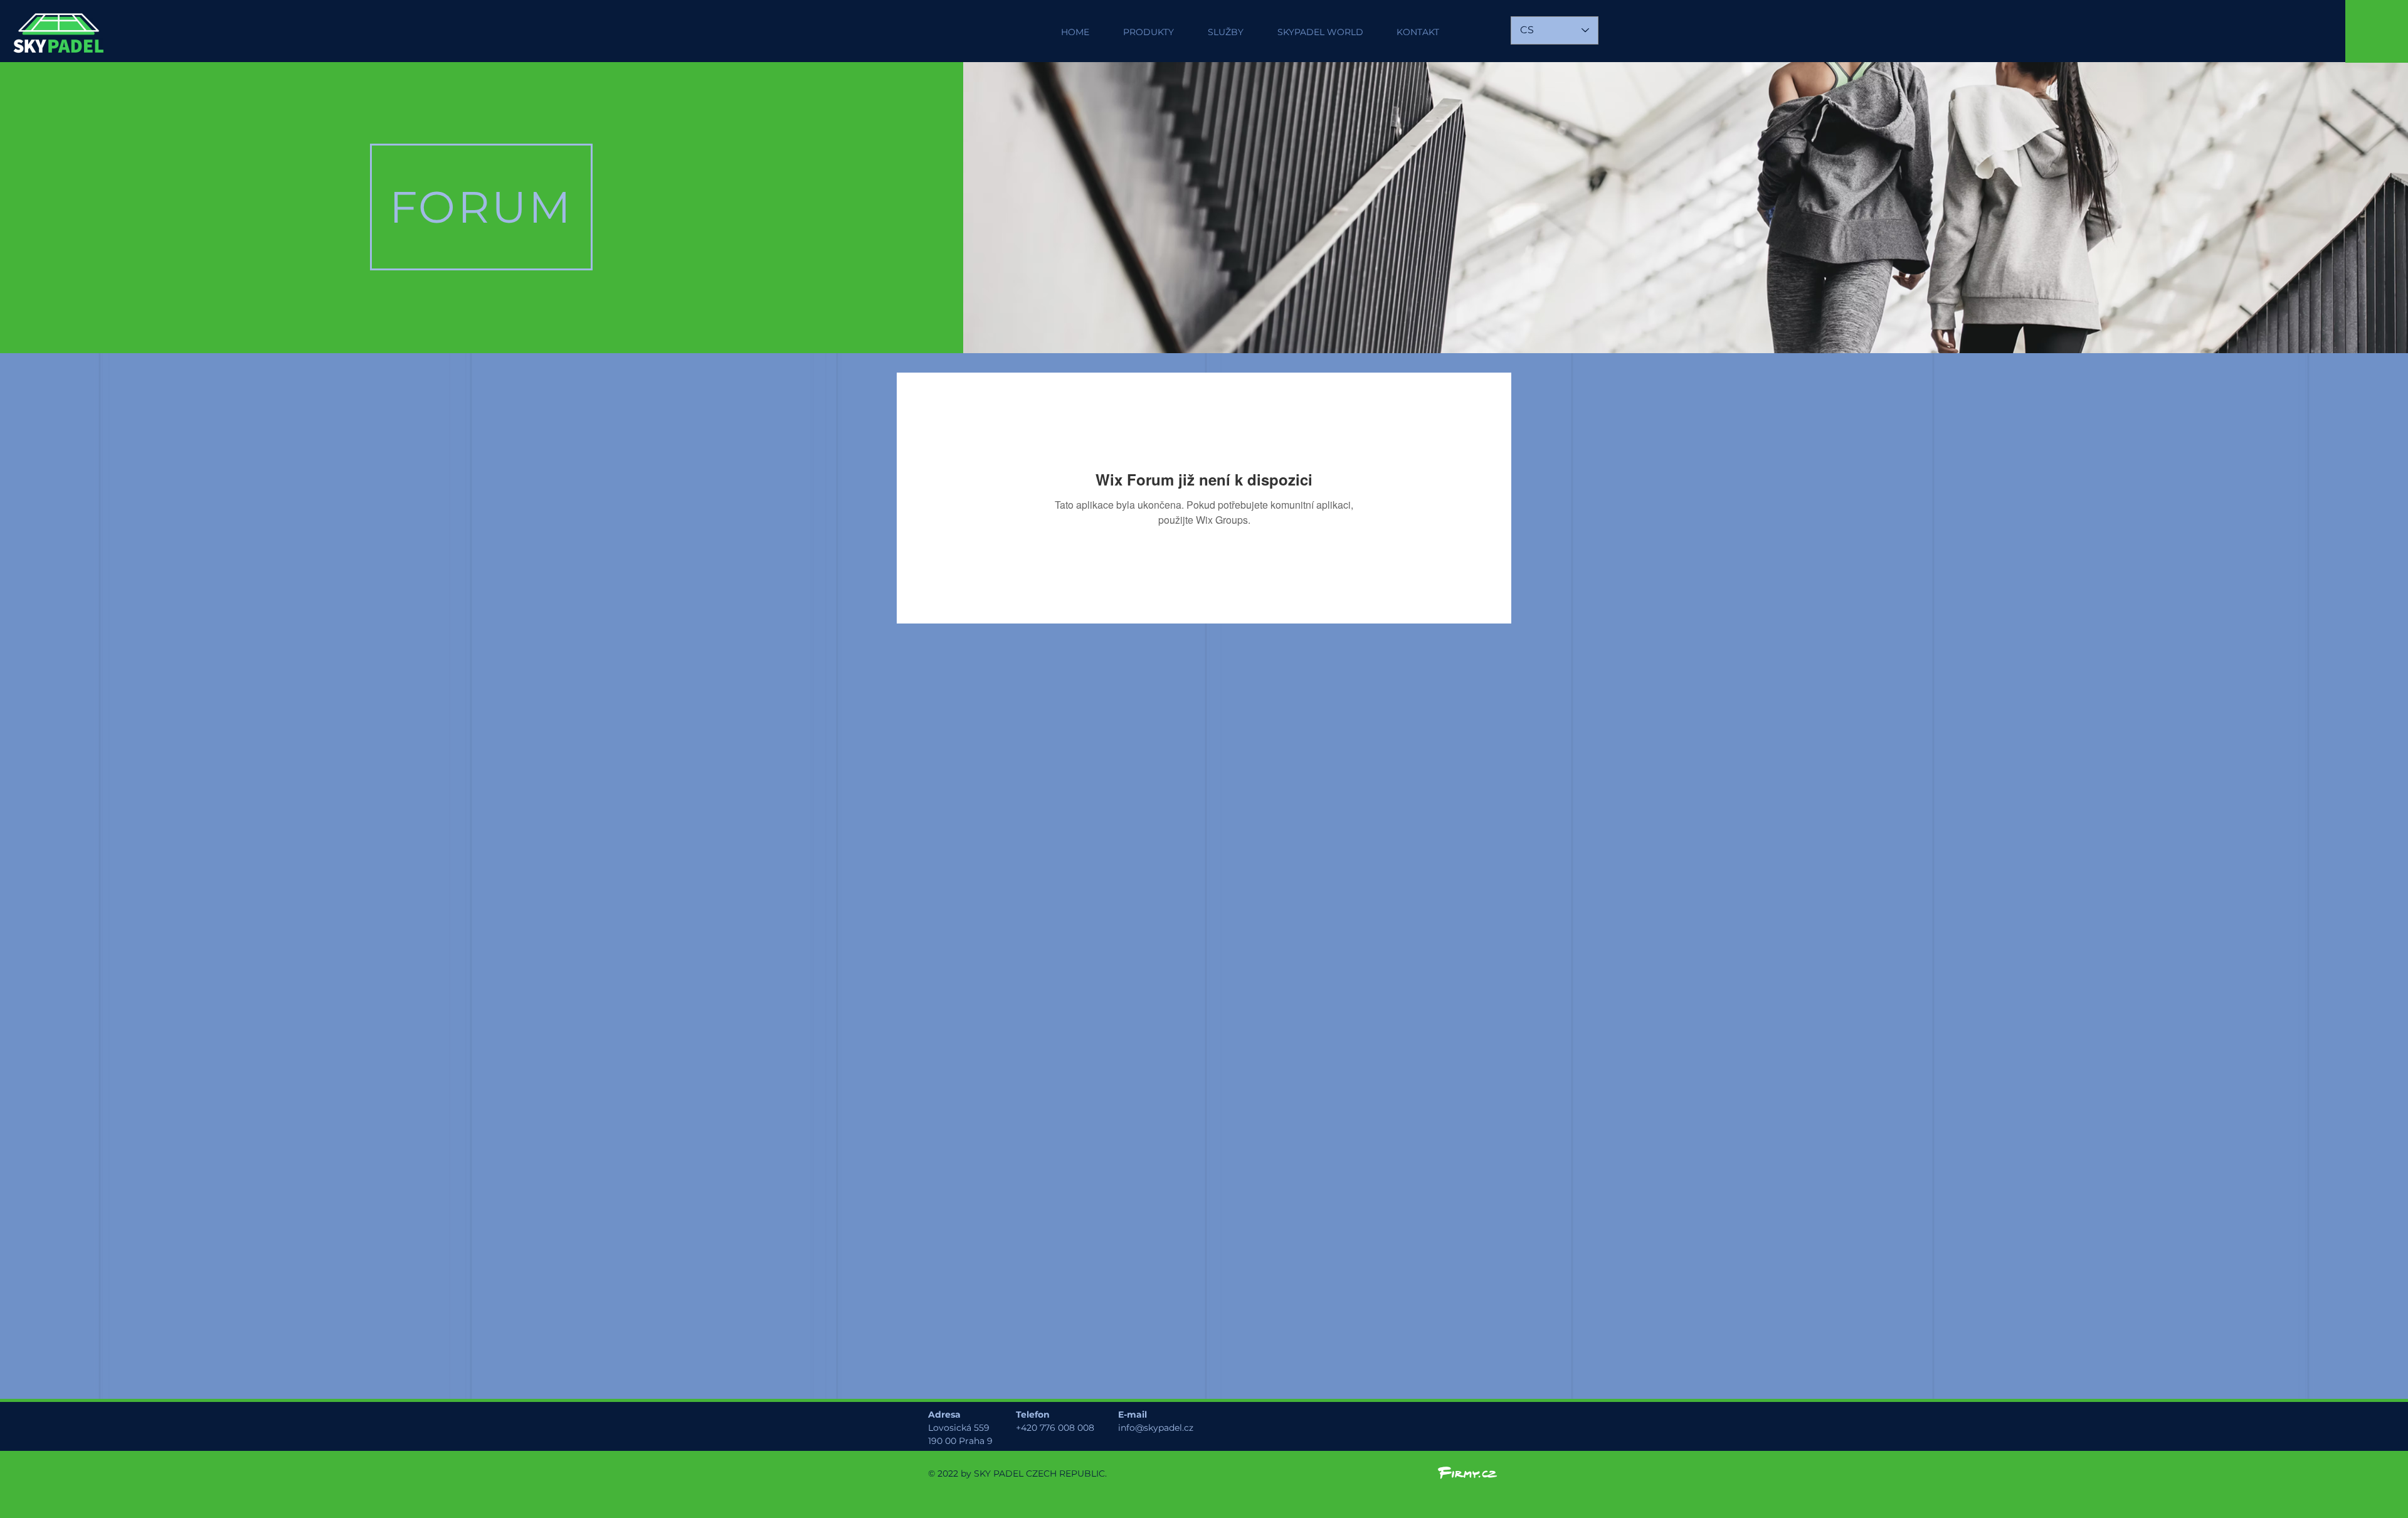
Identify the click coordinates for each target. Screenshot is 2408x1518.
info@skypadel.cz (1156, 1428)
